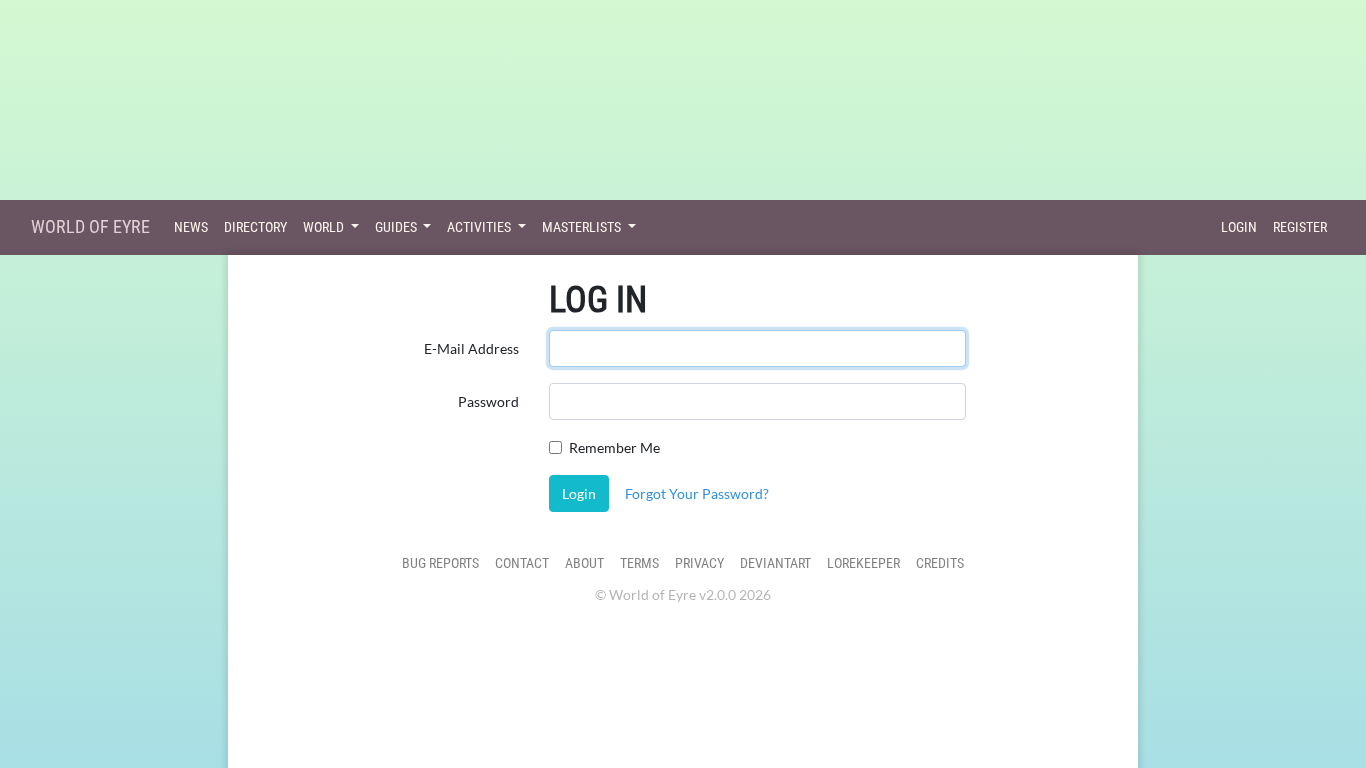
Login (1239, 227)
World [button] (325, 227)
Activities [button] (480, 227)
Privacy (699, 563)
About (584, 563)
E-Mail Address (471, 348)
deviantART (775, 563)
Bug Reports (440, 563)
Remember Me (614, 447)
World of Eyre (90, 226)
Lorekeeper (863, 563)
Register (1300, 227)
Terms (639, 563)
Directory (255, 227)
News (191, 227)
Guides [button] (397, 227)
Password (488, 401)
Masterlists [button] (583, 227)
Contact (522, 563)
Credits (940, 563)
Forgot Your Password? (697, 493)
